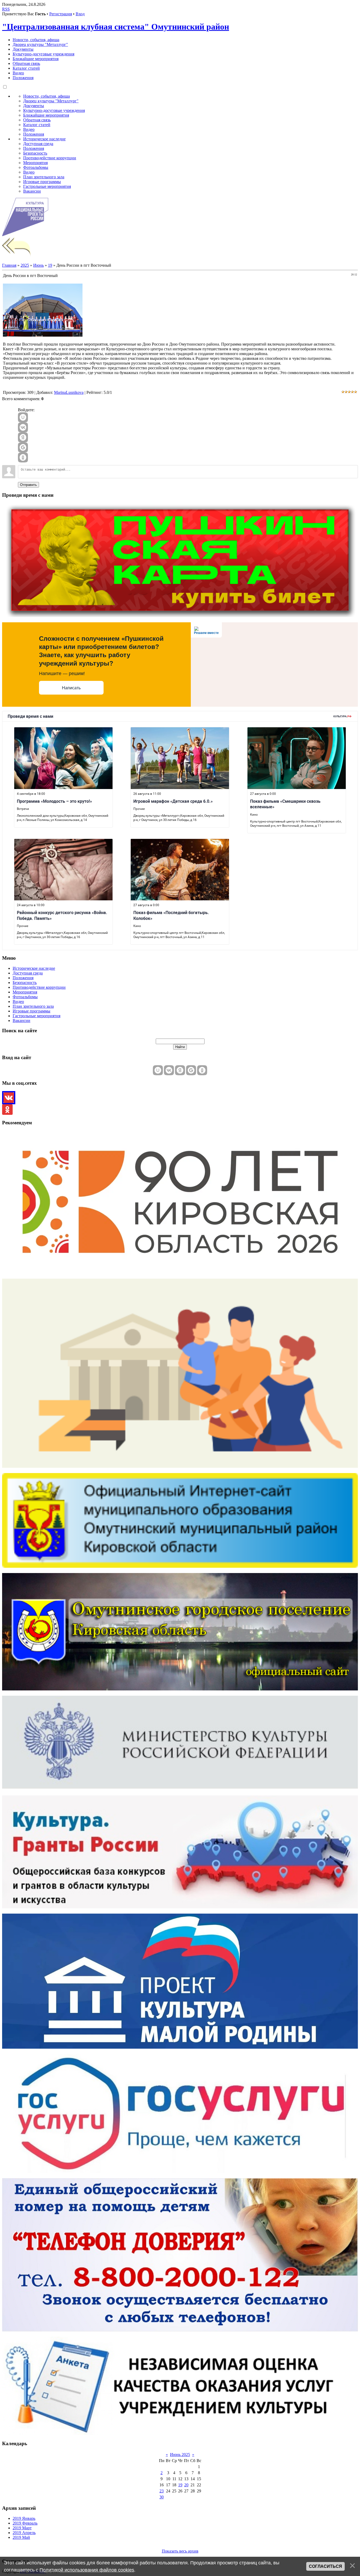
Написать (71, 688)
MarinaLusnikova (69, 392)
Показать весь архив (180, 2551)
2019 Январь (24, 2518)
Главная (9, 265)
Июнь (38, 265)
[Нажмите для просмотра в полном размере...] (43, 335)
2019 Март (22, 2528)
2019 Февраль (25, 2523)
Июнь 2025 (180, 2455)
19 (50, 265)
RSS (6, 9)
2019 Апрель (24, 2533)
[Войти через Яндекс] (23, 437)
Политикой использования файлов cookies (87, 2570)
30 (162, 2497)
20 (186, 2485)
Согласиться (325, 2566)
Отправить (28, 485)
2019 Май (21, 2537)
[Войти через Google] (23, 447)
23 (162, 2491)
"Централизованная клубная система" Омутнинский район (116, 27)
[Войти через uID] (23, 417)
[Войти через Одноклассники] (23, 457)
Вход (80, 14)
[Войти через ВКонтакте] (23, 427)
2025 (25, 265)
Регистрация (61, 14)
